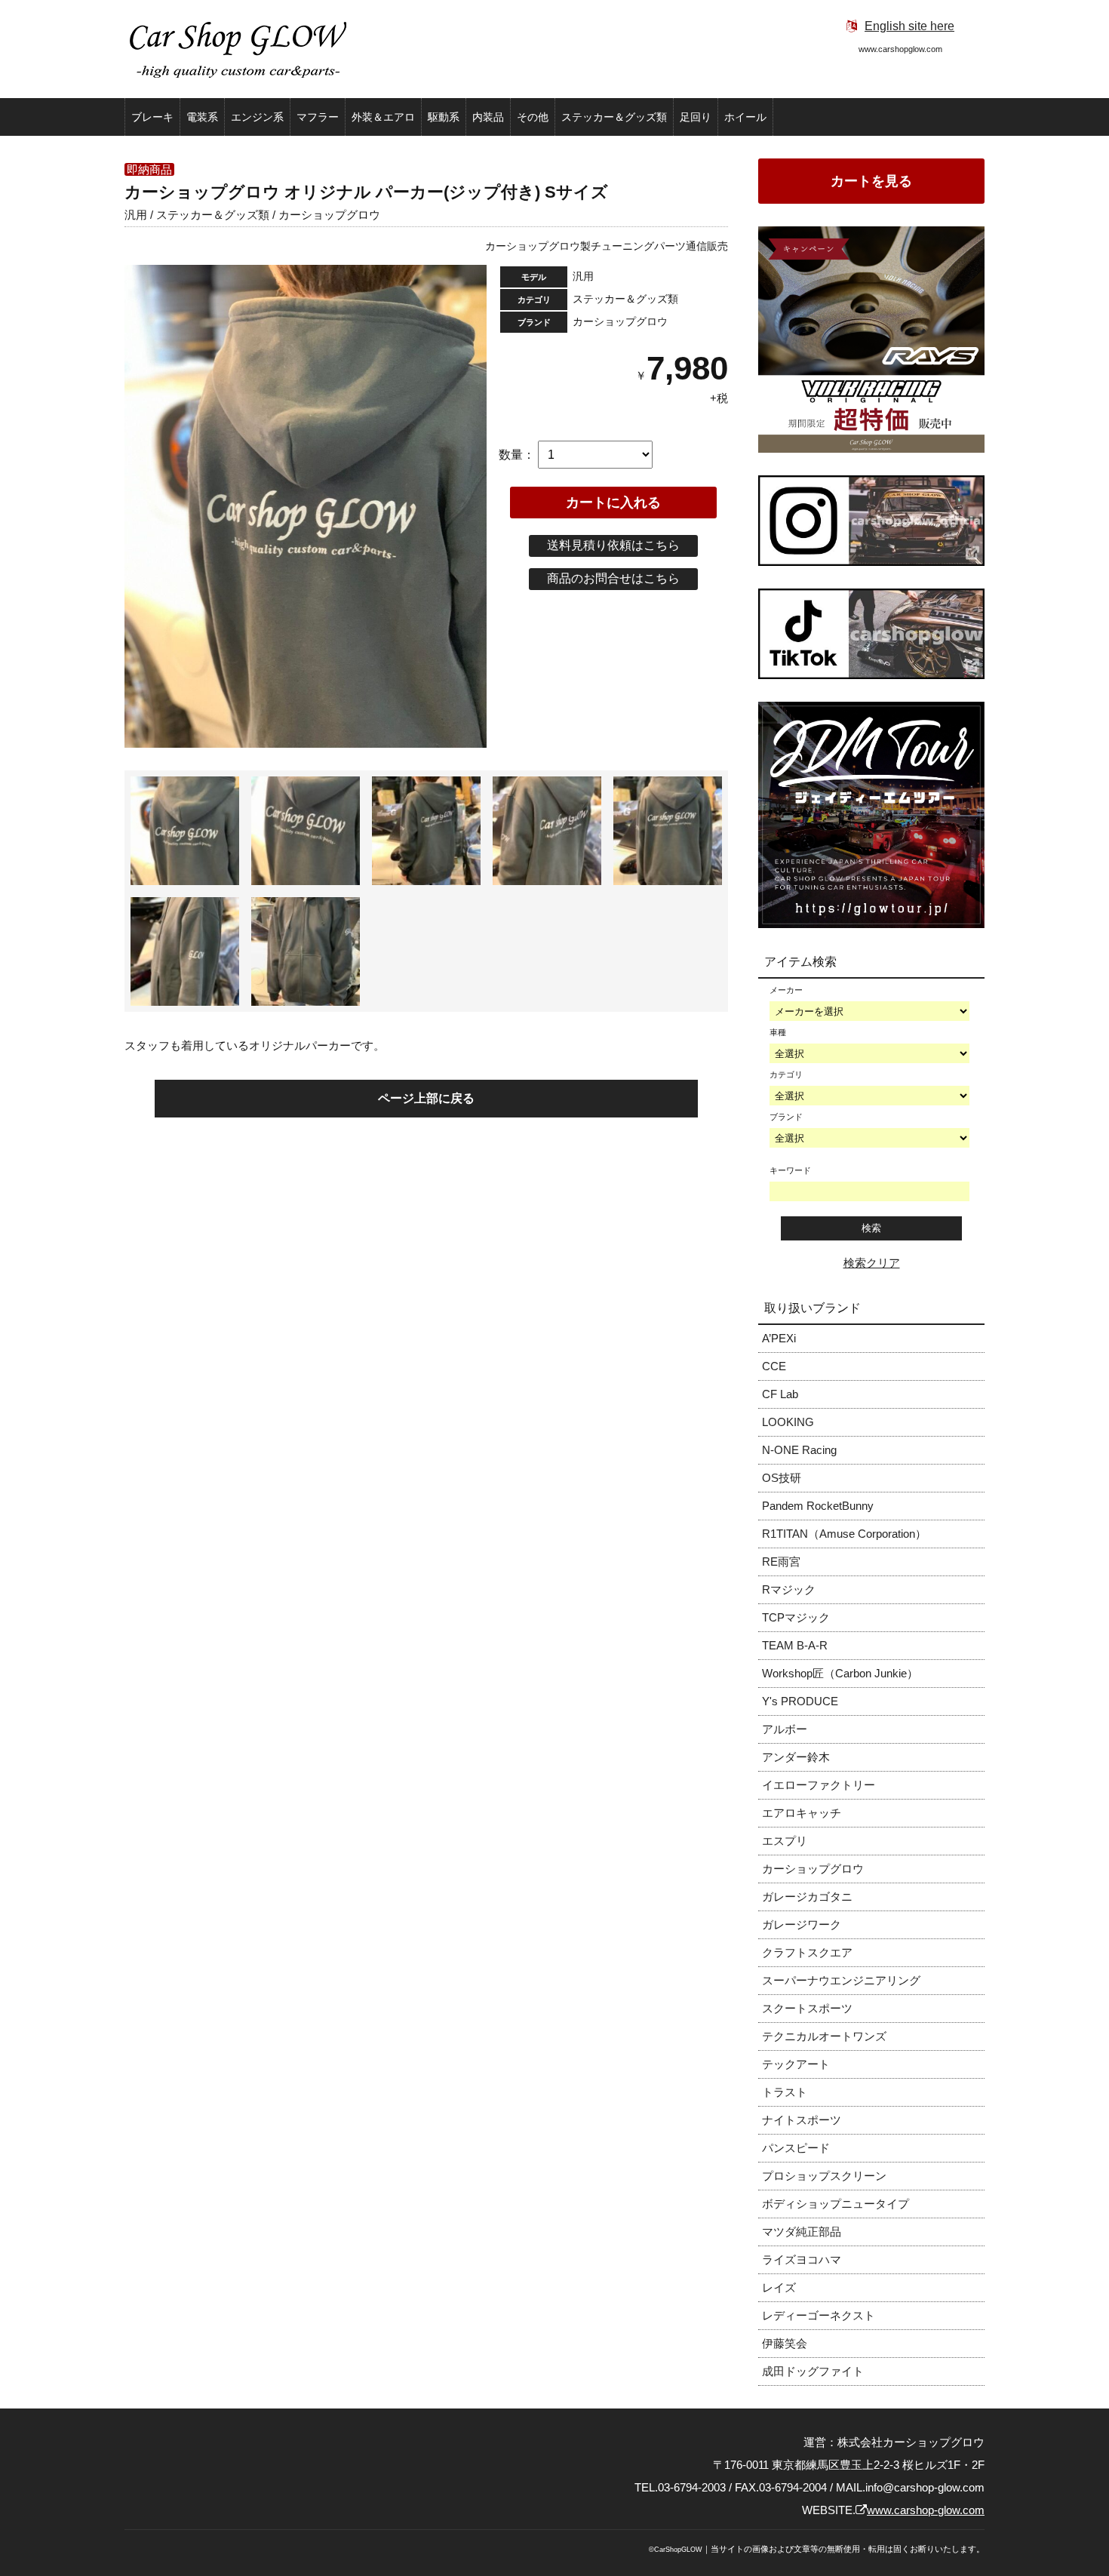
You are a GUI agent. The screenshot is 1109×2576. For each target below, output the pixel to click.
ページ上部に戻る (426, 1098)
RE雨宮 (781, 1562)
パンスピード (796, 2148)
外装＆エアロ (383, 117)
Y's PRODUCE (800, 1701)
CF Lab (780, 1394)
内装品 (488, 117)
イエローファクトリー (819, 1785)
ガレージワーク (802, 1924)
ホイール (745, 117)
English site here (909, 26)
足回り (696, 117)
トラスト (785, 2092)
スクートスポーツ (807, 2008)
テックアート (796, 2064)
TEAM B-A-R (795, 1645)
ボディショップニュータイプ (836, 2204)
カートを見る (871, 181)
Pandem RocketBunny (818, 1506)
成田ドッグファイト (813, 2371)
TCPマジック (796, 1617)
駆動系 (444, 117)
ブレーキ (152, 117)
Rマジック (789, 1589)
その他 (533, 117)
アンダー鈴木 (796, 1757)
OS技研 (782, 1478)
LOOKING (788, 1422)
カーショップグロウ (813, 1869)
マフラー (318, 117)
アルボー (785, 1729)
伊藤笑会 (785, 2343)
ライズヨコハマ (802, 2259)
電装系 (202, 117)
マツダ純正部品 (802, 2232)
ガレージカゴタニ (807, 1897)
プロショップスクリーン (824, 2176)
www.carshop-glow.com (926, 2510)
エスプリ (785, 1841)
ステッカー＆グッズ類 (614, 117)
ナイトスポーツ (802, 2120)
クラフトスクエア (807, 1952)
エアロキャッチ (802, 1813)
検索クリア (872, 1263)
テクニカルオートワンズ (824, 2036)
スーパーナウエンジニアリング (841, 1980)
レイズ (779, 2287)
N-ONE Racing (799, 1450)
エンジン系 (257, 117)
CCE (774, 1366)
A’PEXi (779, 1338)
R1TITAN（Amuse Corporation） (844, 1534)
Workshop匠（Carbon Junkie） (840, 1673)
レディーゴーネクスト (819, 2315)
